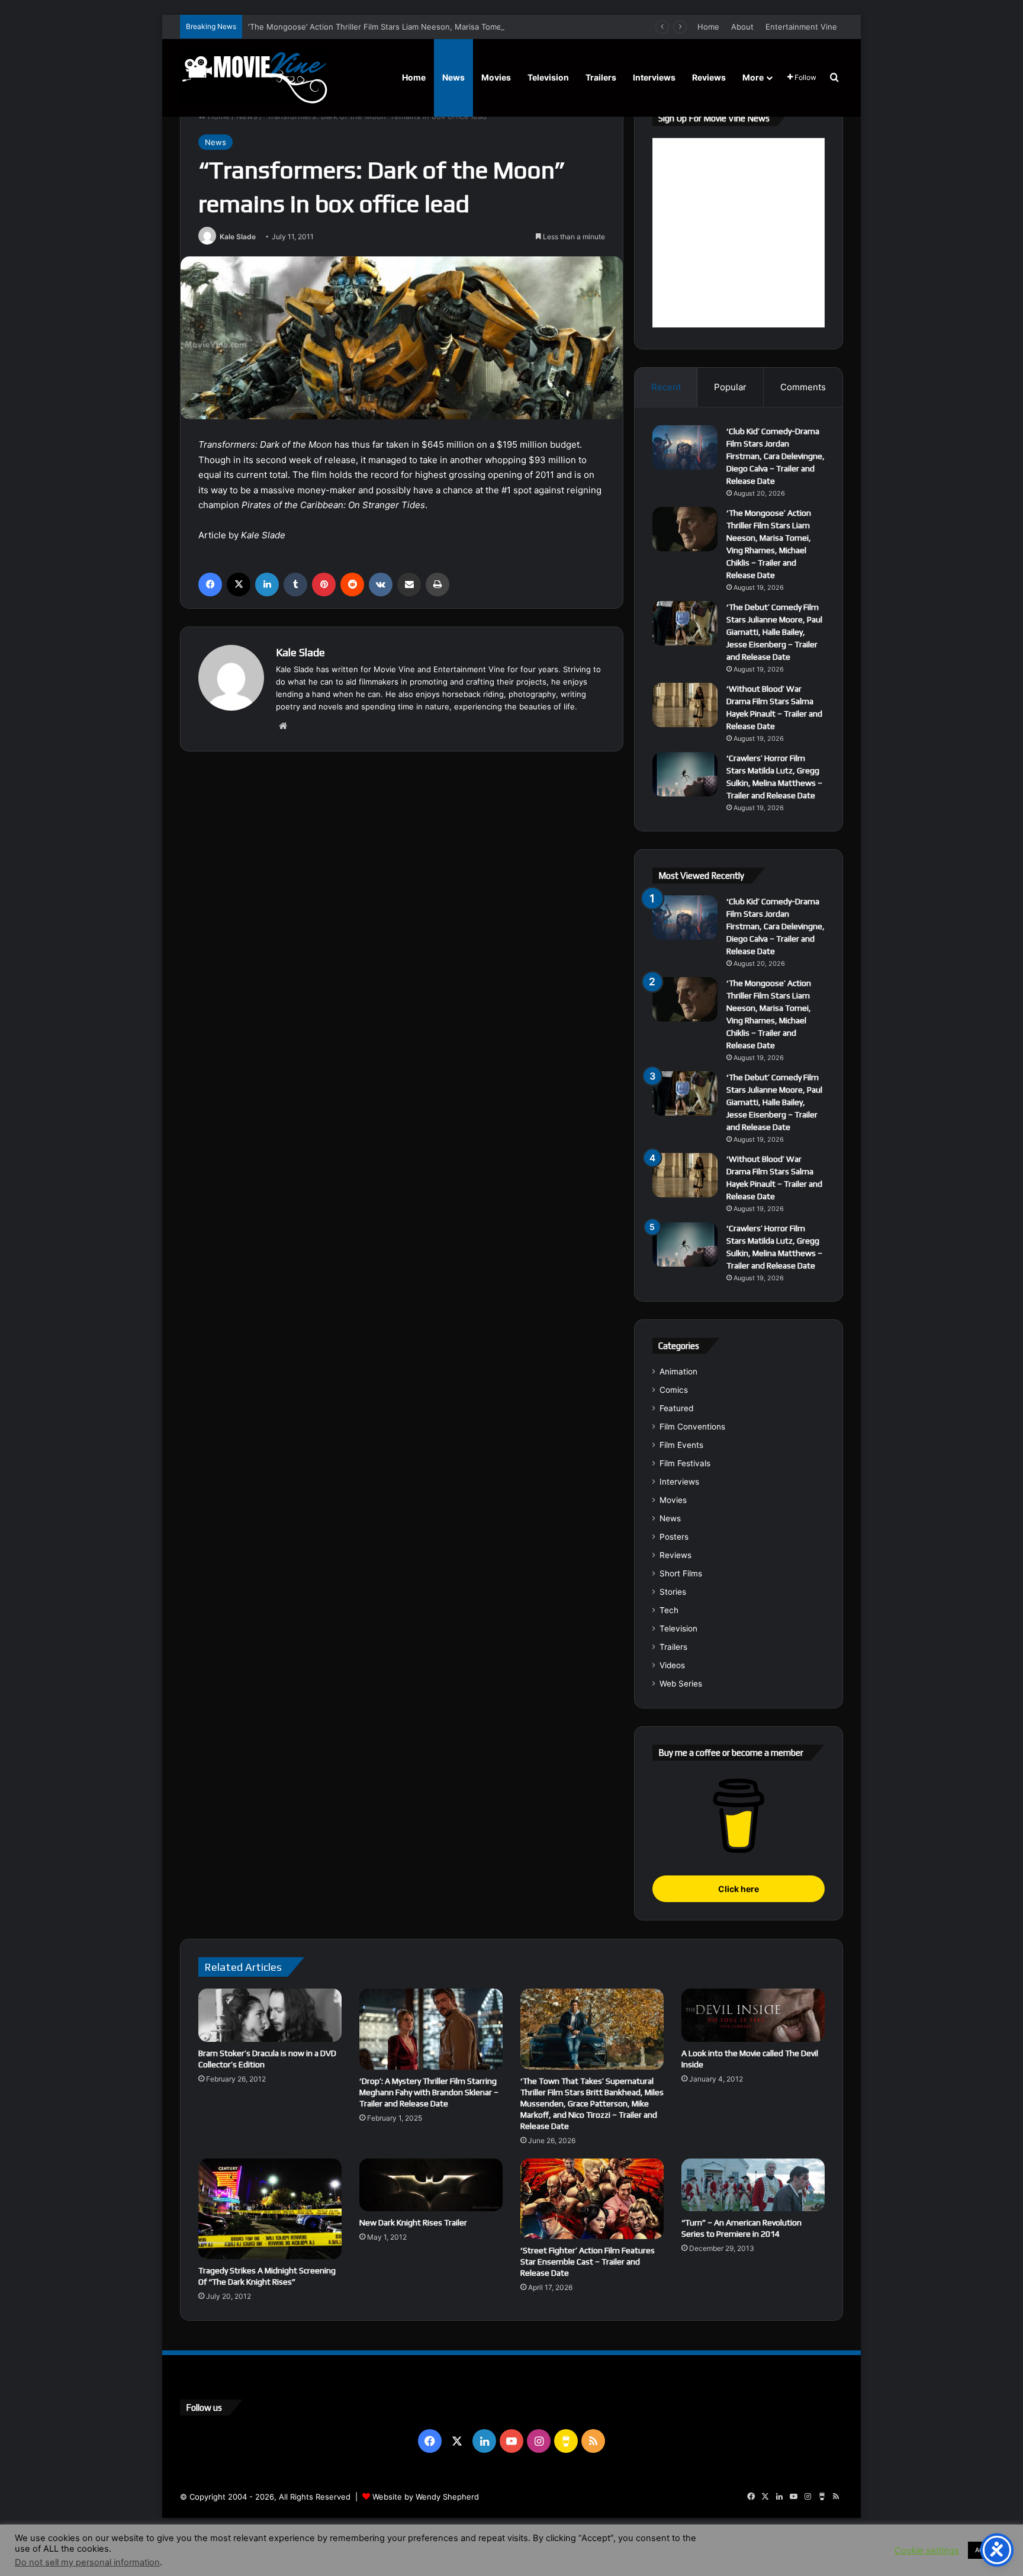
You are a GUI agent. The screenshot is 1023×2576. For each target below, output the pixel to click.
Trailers (601, 77)
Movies (496, 77)
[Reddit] (352, 584)
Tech (669, 1610)
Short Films (681, 1573)
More (753, 77)
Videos (672, 1665)
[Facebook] (210, 584)
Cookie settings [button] (927, 2551)
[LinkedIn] (267, 584)
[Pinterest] (324, 584)
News (453, 77)
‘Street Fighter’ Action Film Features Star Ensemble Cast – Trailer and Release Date (588, 2262)
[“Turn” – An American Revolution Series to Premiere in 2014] (753, 2185)
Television (548, 77)
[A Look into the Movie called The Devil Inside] (753, 2015)
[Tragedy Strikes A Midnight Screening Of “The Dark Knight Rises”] (270, 2209)
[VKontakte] (381, 584)
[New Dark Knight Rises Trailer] (431, 2185)
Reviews (709, 77)
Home (708, 27)
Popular (730, 387)
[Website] (283, 726)
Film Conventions (692, 1427)
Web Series (681, 1684)
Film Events (681, 1445)
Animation (678, 1371)
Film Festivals (685, 1463)
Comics (674, 1390)
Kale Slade (238, 237)
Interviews (654, 77)
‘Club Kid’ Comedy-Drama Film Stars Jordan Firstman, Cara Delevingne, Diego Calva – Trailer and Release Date (776, 456)
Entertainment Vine (801, 27)
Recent (666, 387)
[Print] (437, 584)
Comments (803, 387)
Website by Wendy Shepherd (426, 2497)
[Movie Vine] (254, 78)
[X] (239, 584)
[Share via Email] (409, 584)
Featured (676, 1408)
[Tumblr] (295, 584)
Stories (673, 1592)
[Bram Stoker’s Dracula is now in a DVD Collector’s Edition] (270, 2015)
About (742, 27)
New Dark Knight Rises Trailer (413, 2222)
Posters (674, 1537)
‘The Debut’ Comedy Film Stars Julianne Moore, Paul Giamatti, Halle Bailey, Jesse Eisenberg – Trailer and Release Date (774, 632)
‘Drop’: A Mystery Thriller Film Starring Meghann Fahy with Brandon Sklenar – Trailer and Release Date (429, 2092)
